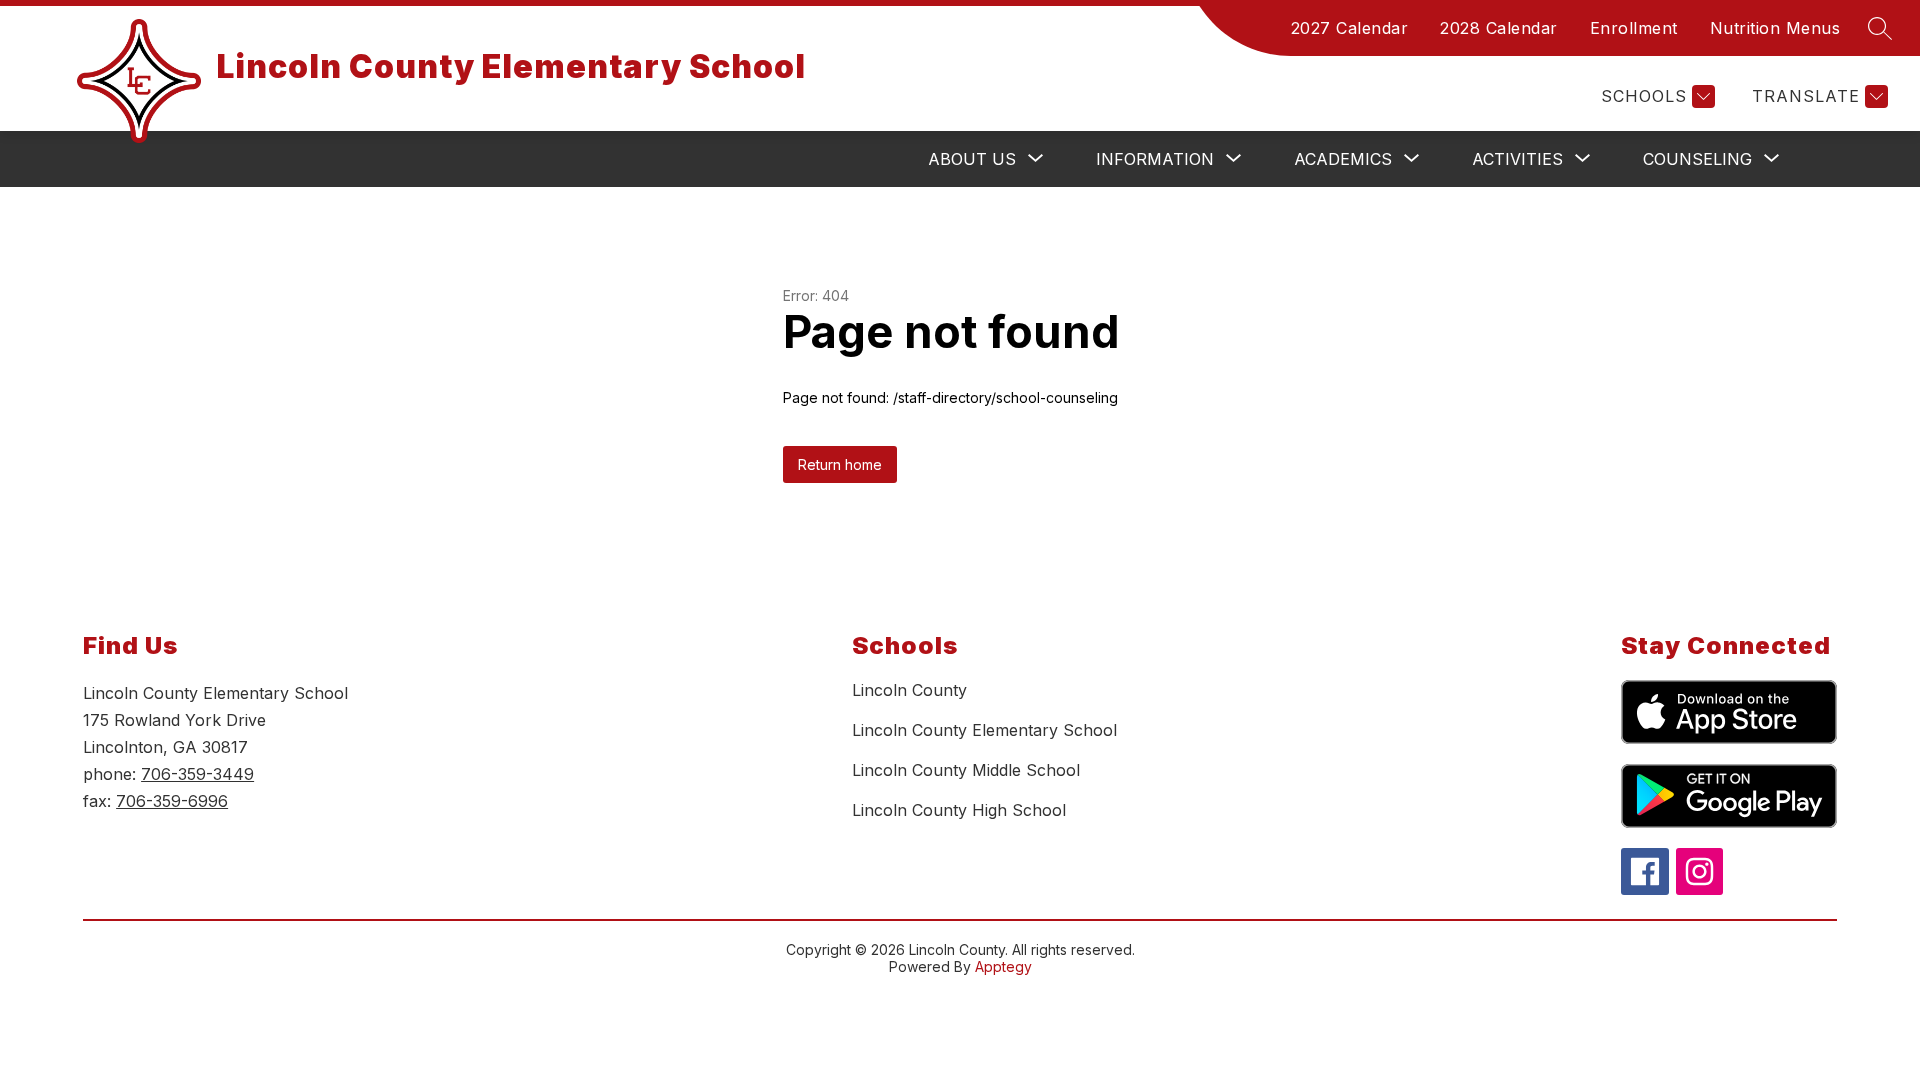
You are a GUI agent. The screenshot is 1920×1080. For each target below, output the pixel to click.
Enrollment (1634, 28)
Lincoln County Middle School (966, 770)
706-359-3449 (197, 774)
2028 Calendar (1499, 28)
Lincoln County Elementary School (984, 730)
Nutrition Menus (1775, 28)
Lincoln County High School (959, 810)
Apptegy (1003, 966)
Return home (840, 464)
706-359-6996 (172, 801)
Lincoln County (909, 690)
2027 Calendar (1350, 28)
